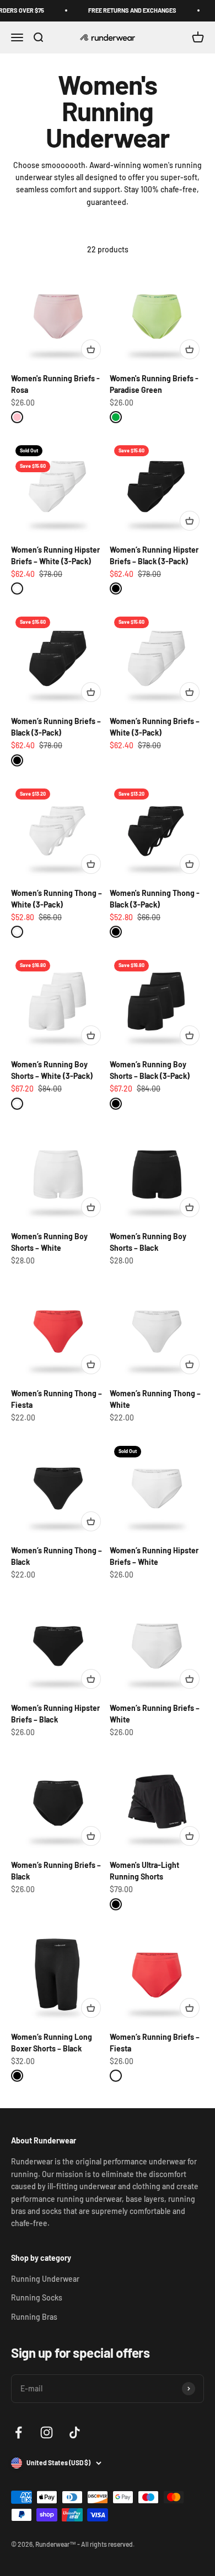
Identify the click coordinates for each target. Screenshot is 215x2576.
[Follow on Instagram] (47, 2432)
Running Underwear (45, 2279)
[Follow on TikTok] (75, 2432)
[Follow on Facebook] (18, 2432)
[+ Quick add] (91, 349)
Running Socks (37, 2297)
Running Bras (34, 2317)
